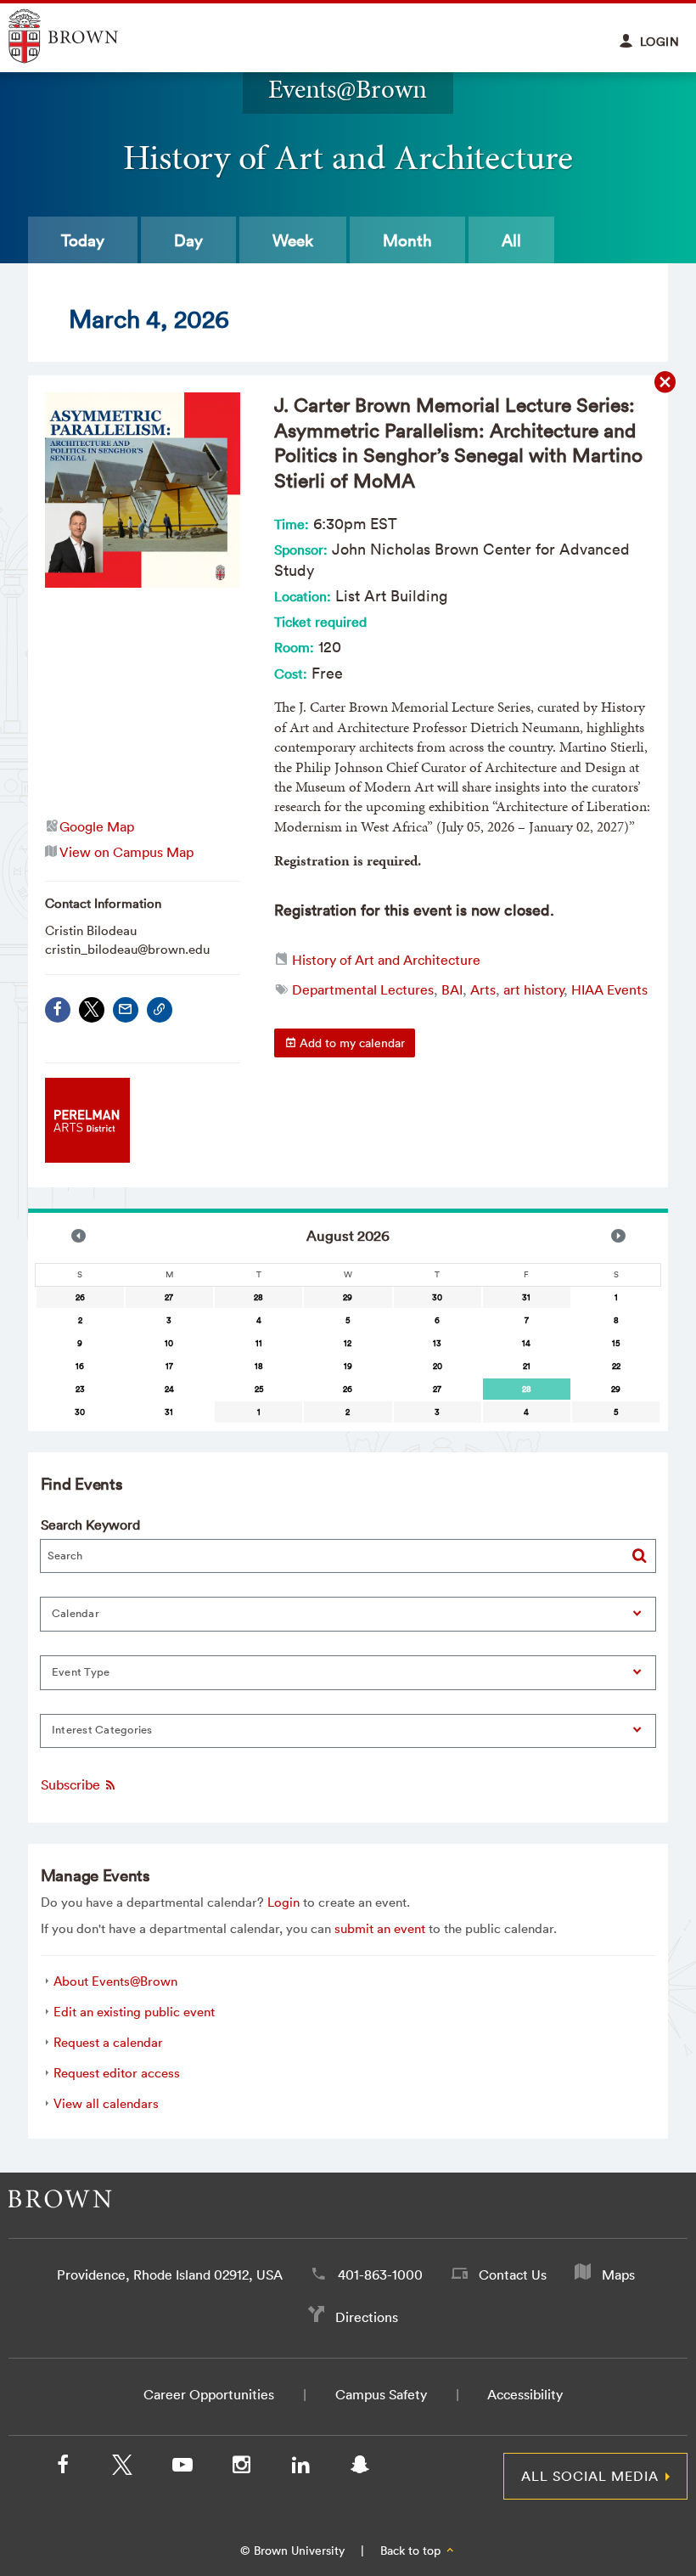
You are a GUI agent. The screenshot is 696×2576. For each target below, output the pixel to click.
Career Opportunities (209, 2394)
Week (293, 240)
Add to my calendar (351, 1043)
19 (348, 1366)
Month (407, 240)
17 (169, 1366)
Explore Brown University (83, 36)
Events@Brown (348, 89)
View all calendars (106, 2103)
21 (527, 1366)
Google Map (97, 826)
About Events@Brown (115, 1981)
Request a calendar (108, 2042)
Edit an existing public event (134, 2012)
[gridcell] (527, 1389)
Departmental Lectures (363, 989)
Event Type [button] (81, 1672)
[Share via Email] (126, 1010)
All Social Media (590, 2476)
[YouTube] (182, 2468)
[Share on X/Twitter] (92, 1010)
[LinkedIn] (300, 2468)
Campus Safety (381, 2394)
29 (348, 1297)
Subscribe (72, 1785)
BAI (452, 989)
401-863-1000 (380, 2274)
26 (80, 1297)
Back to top (412, 2551)
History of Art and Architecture (386, 960)
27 (169, 1297)
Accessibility (525, 2394)
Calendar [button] (76, 1613)
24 (169, 1389)
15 (616, 1343)
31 (526, 1297)
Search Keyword (90, 1525)
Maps (618, 2274)
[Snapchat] (360, 2468)
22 (616, 1366)
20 (438, 1366)
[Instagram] (241, 2468)
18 (259, 1366)
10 (169, 1343)
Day (188, 240)
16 (80, 1366)
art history (533, 989)
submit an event (380, 1928)
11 (259, 1343)
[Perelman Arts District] (87, 1157)
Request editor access (117, 2073)
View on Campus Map (126, 852)
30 (437, 1297)
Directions (367, 2317)
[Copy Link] (160, 1010)
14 (526, 1343)
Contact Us (513, 2274)
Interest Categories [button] (102, 1730)
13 (437, 1343)
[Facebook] (58, 1010)
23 (80, 1389)
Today (83, 240)
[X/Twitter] (122, 2468)
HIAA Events (609, 989)
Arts (483, 989)
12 (348, 1343)
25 (259, 1389)
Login (283, 1902)
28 (258, 1297)
